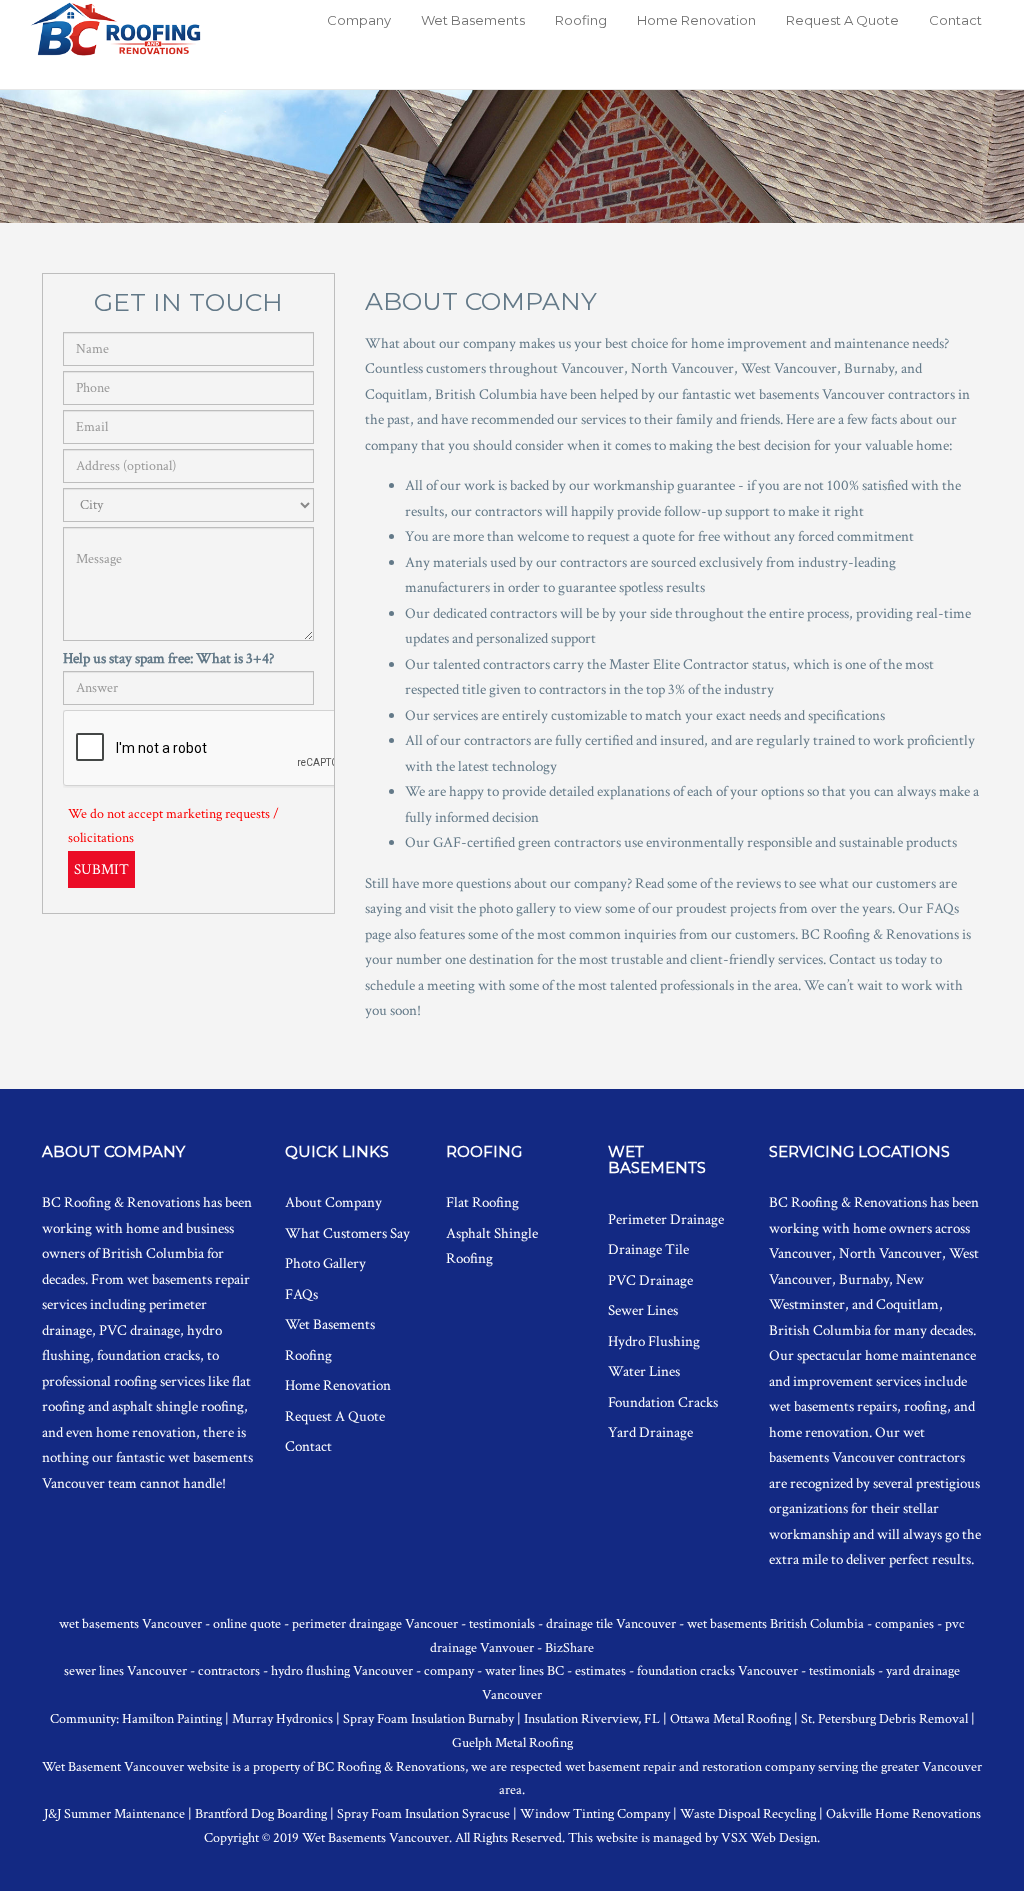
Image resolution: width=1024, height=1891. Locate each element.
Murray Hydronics (282, 1719)
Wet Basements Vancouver (375, 1838)
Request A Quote (842, 20)
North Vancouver (890, 1253)
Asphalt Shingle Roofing (492, 1246)
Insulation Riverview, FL (592, 1719)
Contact (955, 20)
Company (359, 20)
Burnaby (864, 1279)
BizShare (569, 1648)
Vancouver (800, 1253)
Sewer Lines (643, 1310)
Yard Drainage (650, 1432)
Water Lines (644, 1371)
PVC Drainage (650, 1280)
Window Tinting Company (595, 1814)
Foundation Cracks (663, 1402)
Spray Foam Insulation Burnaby (428, 1719)
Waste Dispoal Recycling (748, 1814)
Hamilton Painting (172, 1719)
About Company (333, 1202)
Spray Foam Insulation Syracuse (423, 1814)
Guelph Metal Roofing (512, 1743)
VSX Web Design (769, 1838)
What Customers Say (347, 1233)
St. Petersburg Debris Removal (884, 1719)
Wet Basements (473, 20)
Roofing (581, 20)
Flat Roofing (482, 1202)
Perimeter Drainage (666, 1219)
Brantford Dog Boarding (261, 1814)
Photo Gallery (325, 1263)
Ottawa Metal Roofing (730, 1719)
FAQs (301, 1294)
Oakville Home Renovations (903, 1814)
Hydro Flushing (654, 1341)
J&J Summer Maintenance (114, 1814)
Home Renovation (696, 20)
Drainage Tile (648, 1249)
